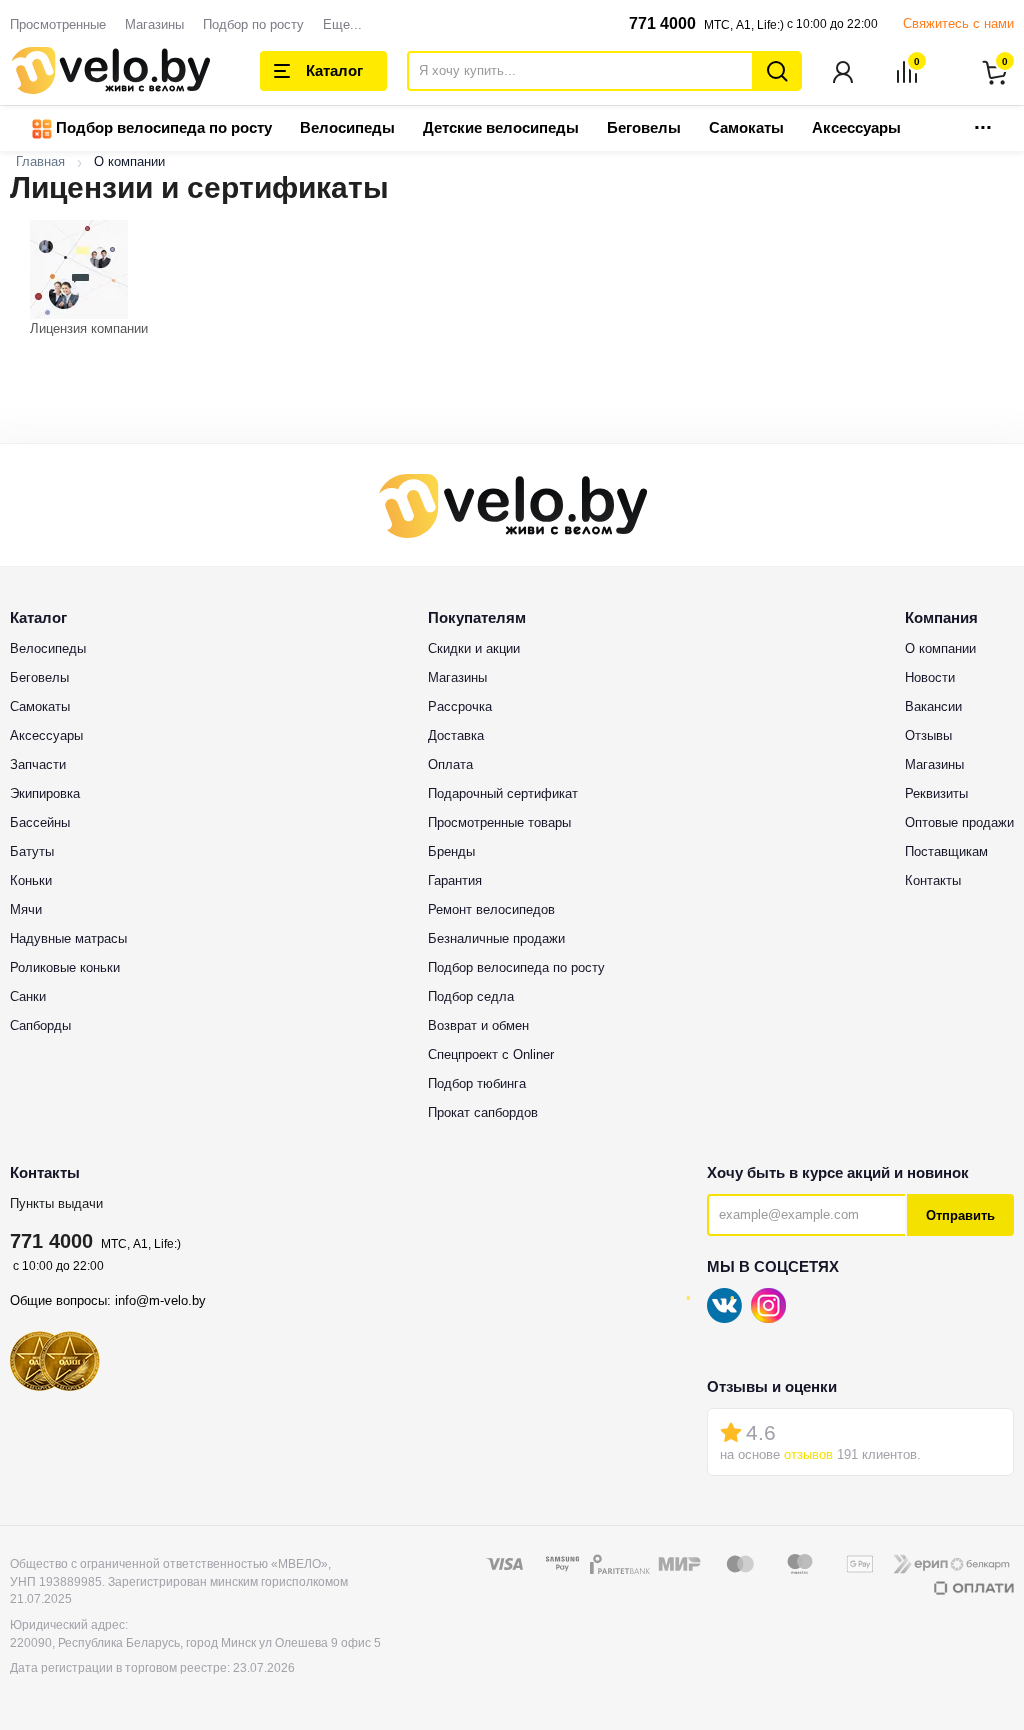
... (983, 121)
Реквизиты (936, 793)
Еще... (342, 24)
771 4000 (662, 23)
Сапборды (40, 1025)
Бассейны (40, 822)
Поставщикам (946, 851)
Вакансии (933, 706)
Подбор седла (471, 996)
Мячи (26, 909)
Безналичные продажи (496, 938)
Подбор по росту (253, 24)
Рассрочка (460, 706)
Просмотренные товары (499, 822)
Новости (930, 677)
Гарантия (455, 880)
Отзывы (928, 735)
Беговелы (644, 127)
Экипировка (45, 793)
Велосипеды (347, 127)
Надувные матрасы (68, 938)
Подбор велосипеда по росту (162, 127)
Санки (28, 996)
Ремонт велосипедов (491, 909)
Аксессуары (856, 127)
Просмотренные (58, 24)
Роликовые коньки (65, 967)
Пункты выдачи (56, 1203)
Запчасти (38, 764)
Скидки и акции (474, 648)
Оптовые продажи (959, 822)
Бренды (451, 851)
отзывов (808, 1454)
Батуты (32, 851)
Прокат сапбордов (483, 1112)
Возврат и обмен (478, 1025)
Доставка (456, 735)
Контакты (933, 880)
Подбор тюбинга (477, 1083)
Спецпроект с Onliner (491, 1054)
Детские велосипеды (501, 127)
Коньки (31, 880)
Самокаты (746, 127)
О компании (940, 648)
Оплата (450, 764)
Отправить (960, 1215)
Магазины (154, 24)
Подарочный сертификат (503, 793)
